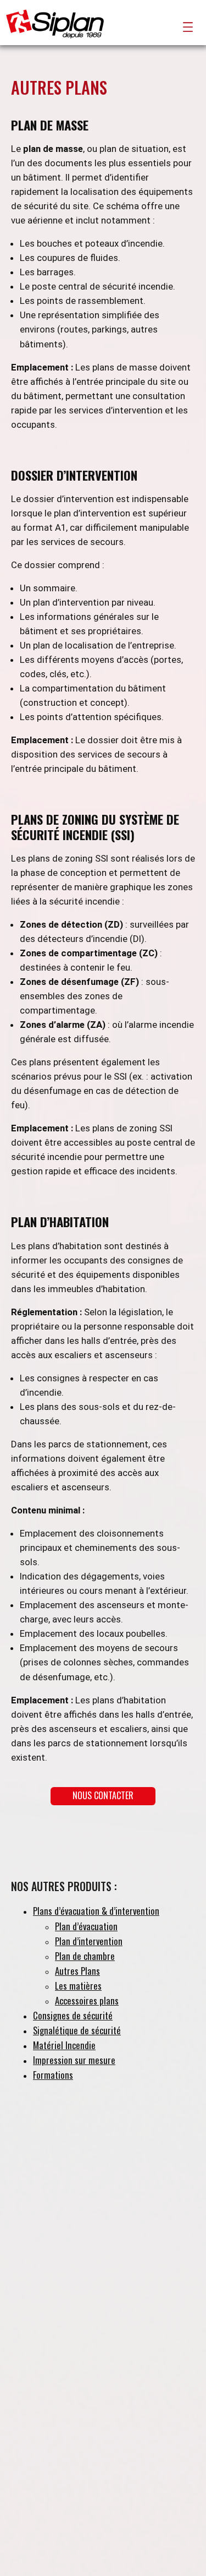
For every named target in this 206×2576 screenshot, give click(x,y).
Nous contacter (103, 1795)
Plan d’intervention (89, 1941)
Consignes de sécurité (73, 2015)
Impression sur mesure (74, 2060)
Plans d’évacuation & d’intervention (96, 1911)
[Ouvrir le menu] (188, 27)
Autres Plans (77, 1971)
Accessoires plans (87, 2000)
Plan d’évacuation (86, 1926)
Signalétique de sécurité (77, 2030)
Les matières (78, 1986)
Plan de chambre (85, 1956)
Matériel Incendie (64, 2045)
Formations (53, 2075)
